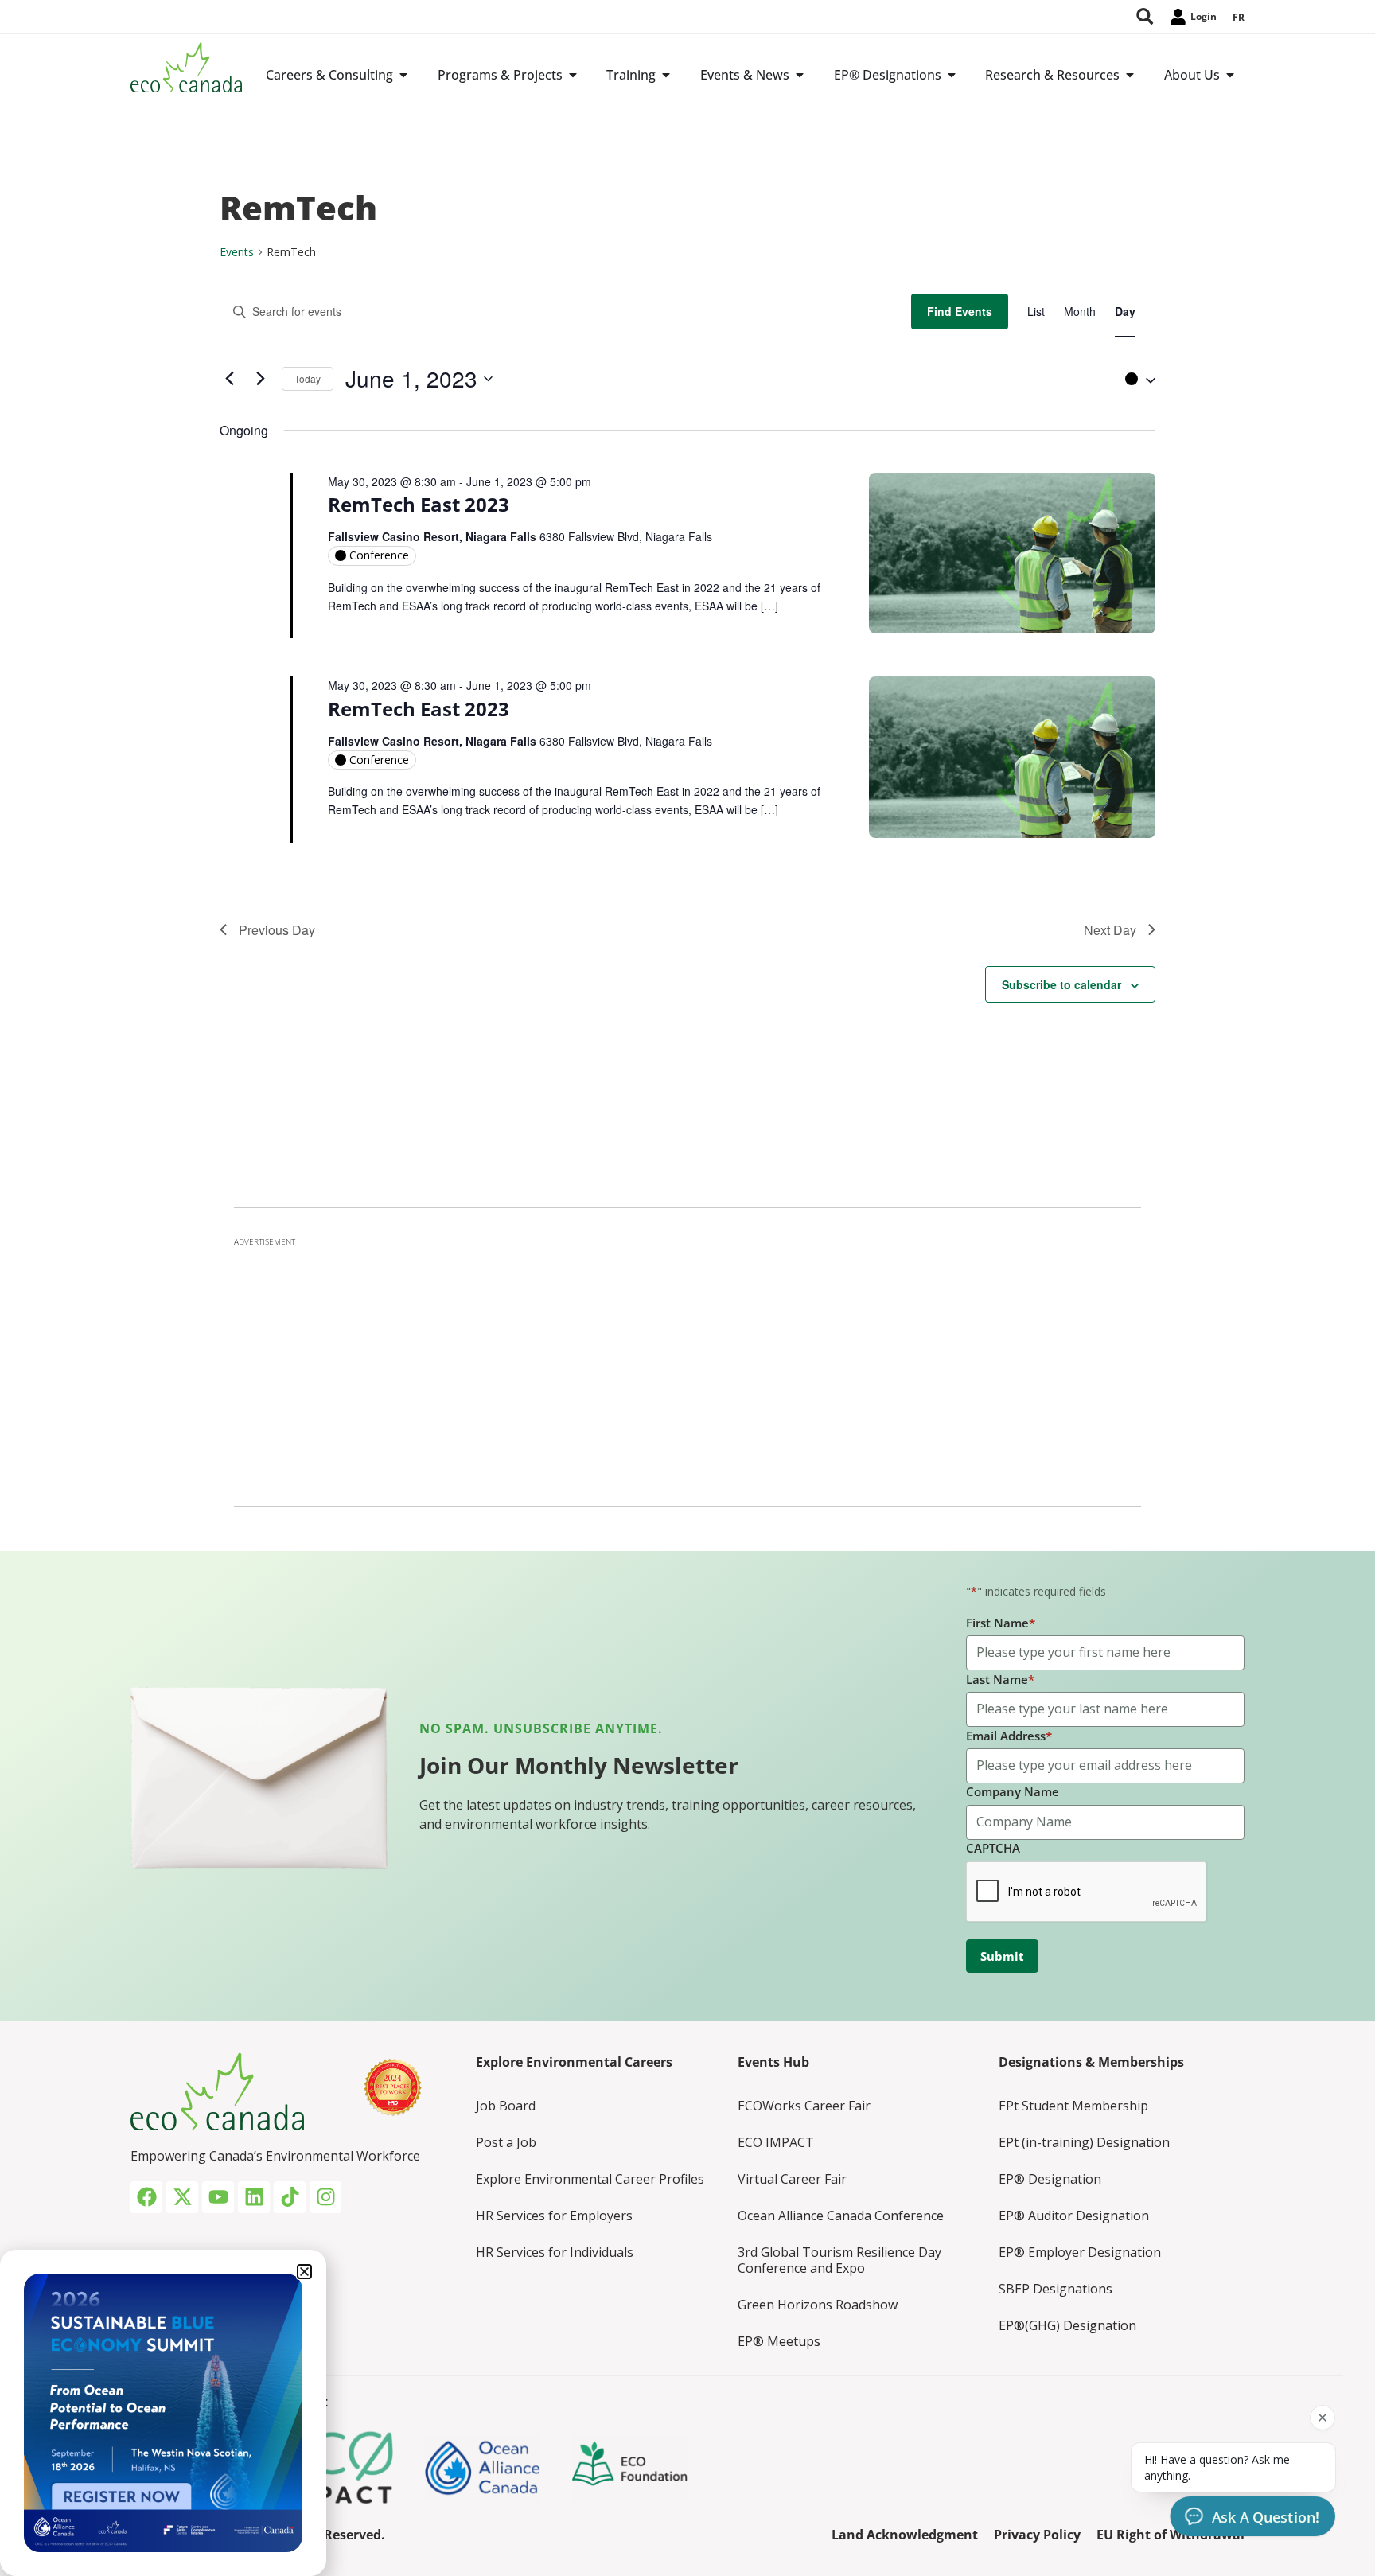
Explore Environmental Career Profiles (590, 2179)
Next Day (1110, 930)
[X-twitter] (182, 2197)
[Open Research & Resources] (1130, 75)
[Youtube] (218, 2197)
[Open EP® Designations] (952, 75)
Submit (1002, 1956)
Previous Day (277, 930)
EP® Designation (1050, 2179)
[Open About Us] (1230, 75)
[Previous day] (229, 379)
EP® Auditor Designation (1074, 2216)
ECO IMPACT (776, 2142)
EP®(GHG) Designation (1067, 2325)
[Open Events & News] (800, 75)
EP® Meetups (779, 2341)
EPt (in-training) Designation (1084, 2142)
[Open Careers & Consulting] (403, 75)
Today (308, 378)
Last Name (1000, 1679)
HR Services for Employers (554, 2216)
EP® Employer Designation (1080, 2252)
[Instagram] (325, 2197)
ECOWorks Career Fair (804, 2106)
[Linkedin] (254, 2197)
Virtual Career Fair (792, 2179)
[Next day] (260, 379)
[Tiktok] (290, 2197)
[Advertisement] (687, 1367)
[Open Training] (666, 75)
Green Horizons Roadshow (818, 2305)
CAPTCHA (993, 1848)
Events (237, 252)
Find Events (960, 311)
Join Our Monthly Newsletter (579, 1765)
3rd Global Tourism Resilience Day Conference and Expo (839, 2260)
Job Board (506, 2106)
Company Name (1013, 1791)
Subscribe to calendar (1061, 984)
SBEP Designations (1056, 2289)
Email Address (1009, 1736)
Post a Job (506, 2142)
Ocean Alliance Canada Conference (841, 2216)
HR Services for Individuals (555, 2252)
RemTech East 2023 (419, 504)
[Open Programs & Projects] (573, 75)
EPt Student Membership (1073, 2106)
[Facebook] (146, 2197)
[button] (1136, 379)
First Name (1001, 1623)
